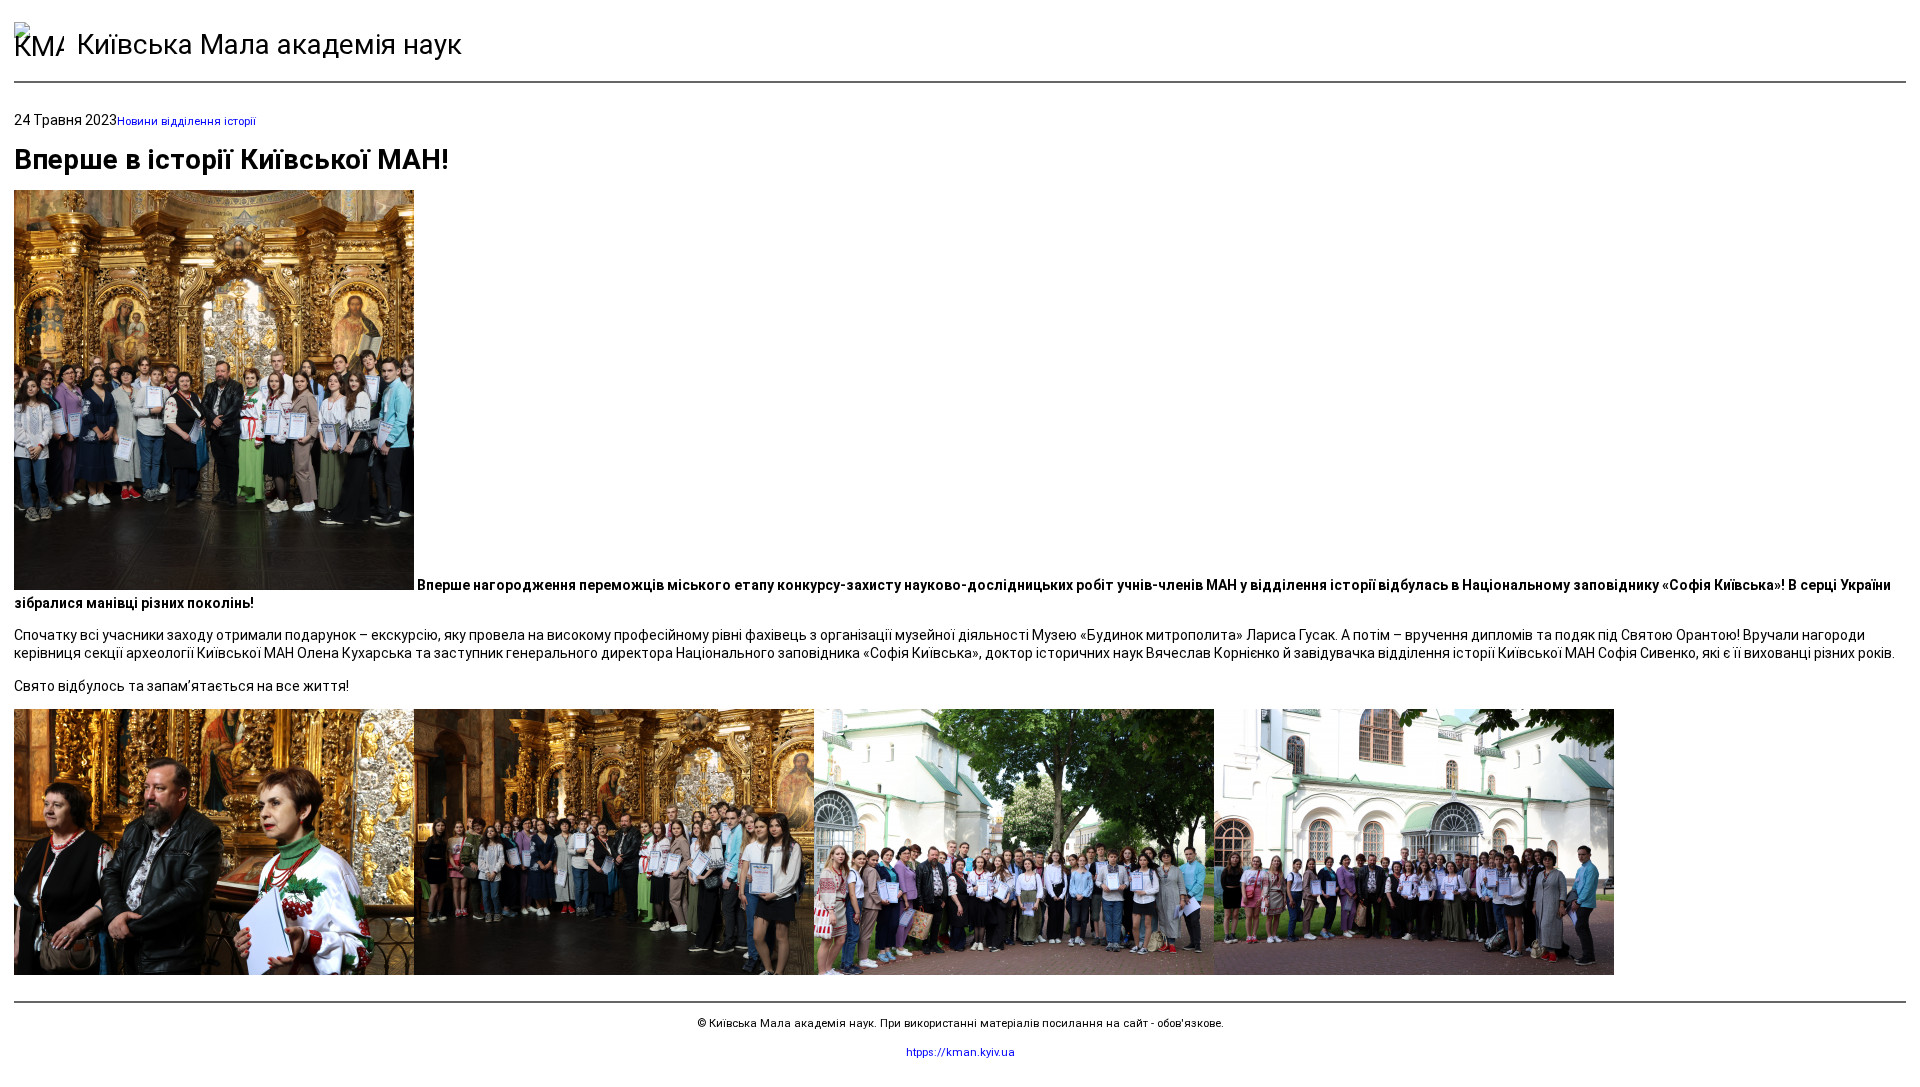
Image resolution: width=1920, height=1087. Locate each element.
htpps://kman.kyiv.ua (960, 1052)
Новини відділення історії (186, 121)
